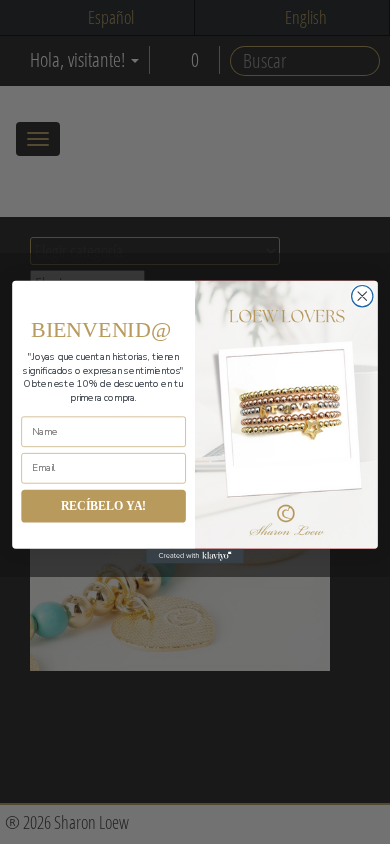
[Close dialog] (362, 296)
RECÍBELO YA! (104, 505)
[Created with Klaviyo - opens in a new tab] (195, 556)
